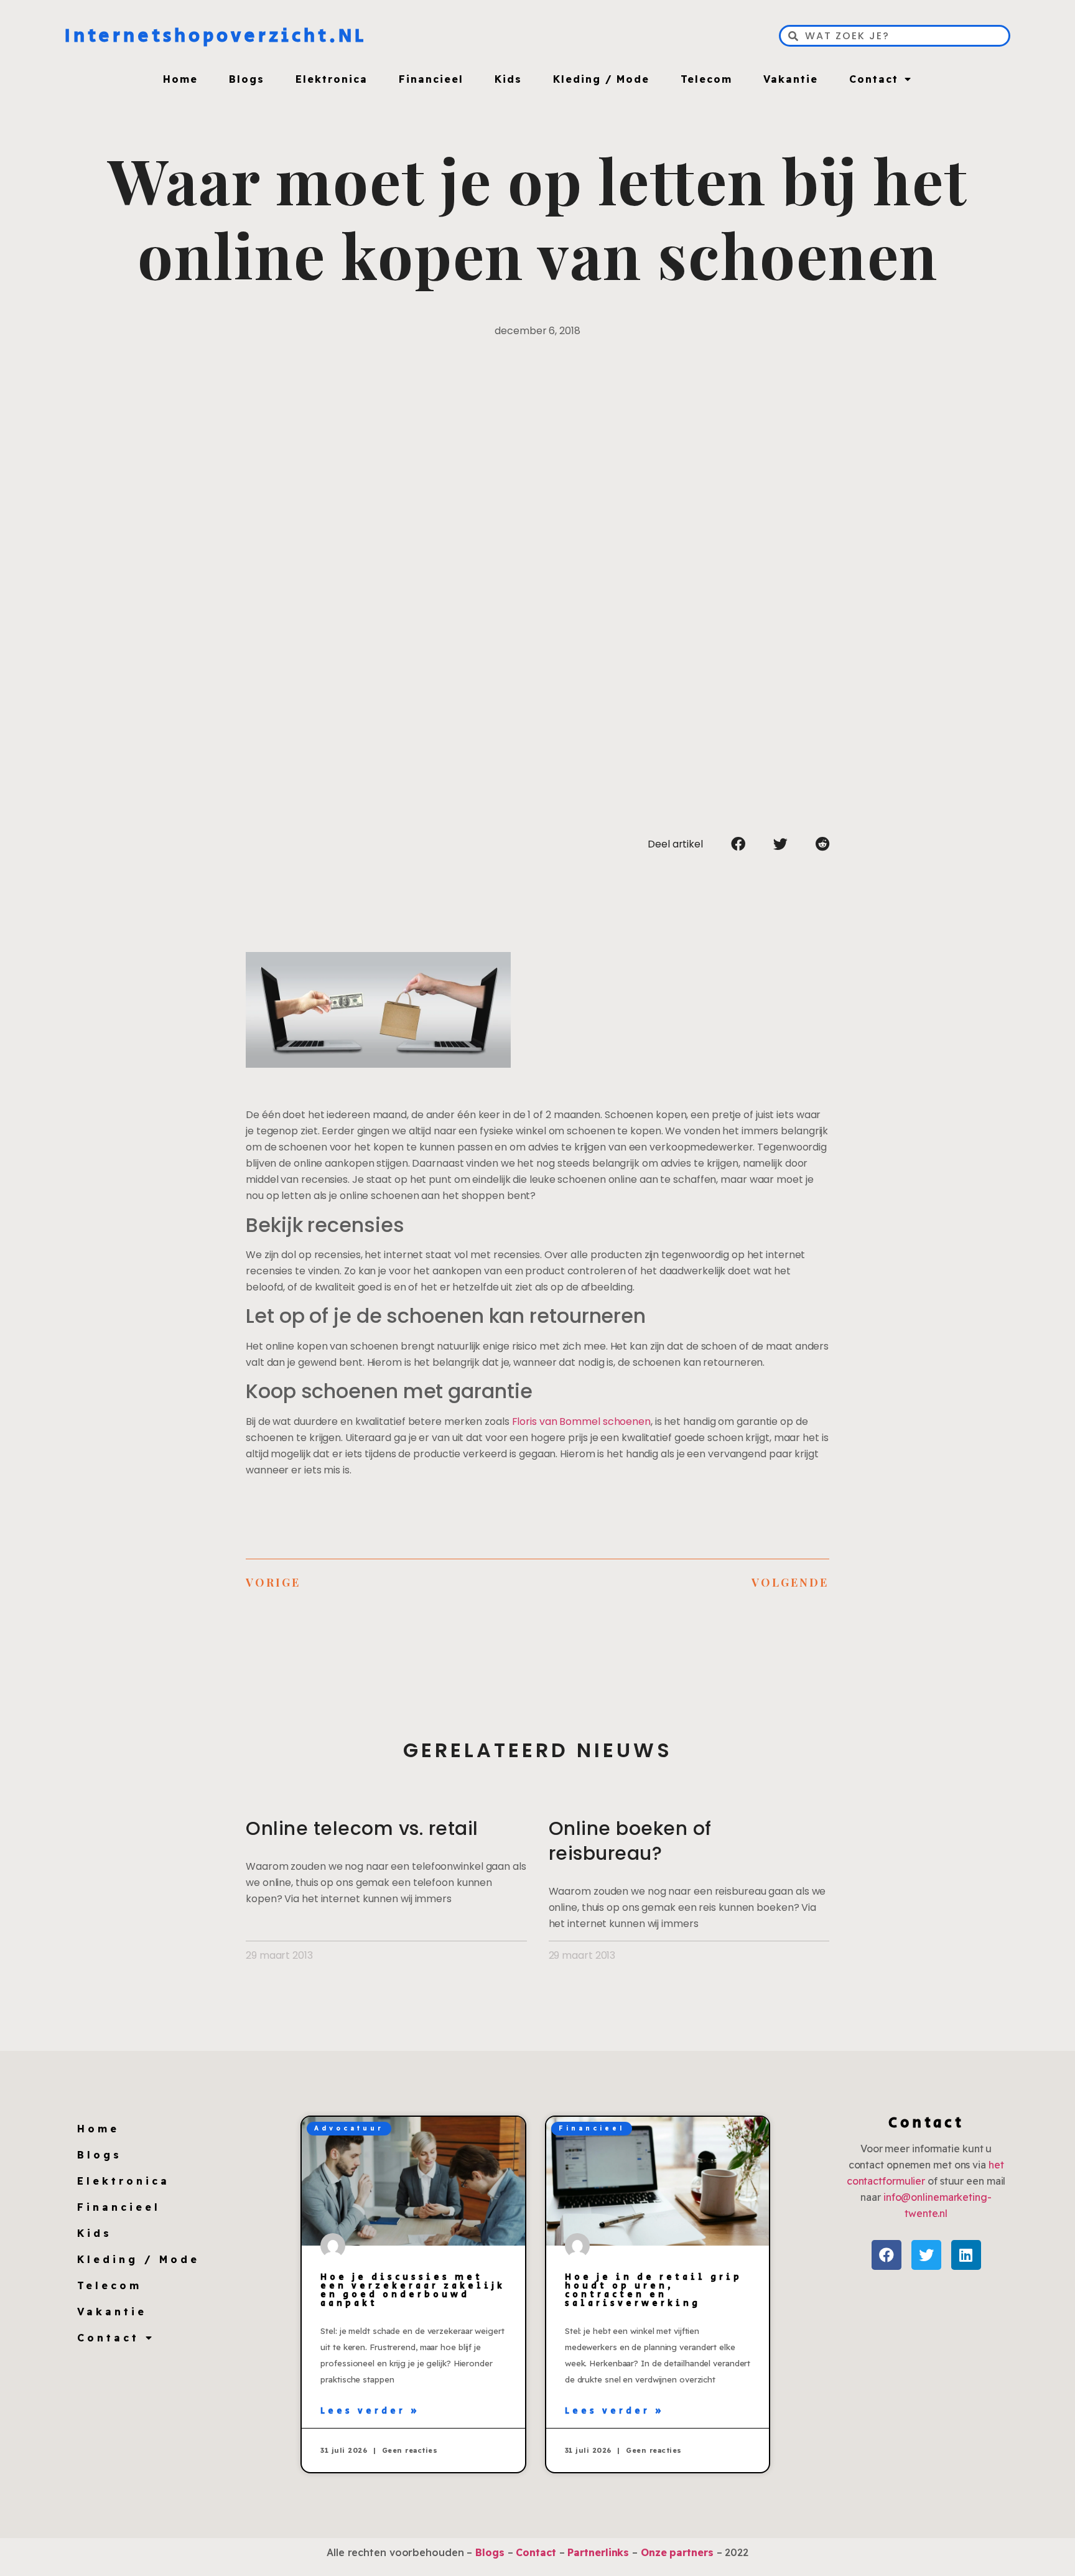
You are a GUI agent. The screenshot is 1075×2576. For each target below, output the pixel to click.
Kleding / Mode (601, 79)
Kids (508, 79)
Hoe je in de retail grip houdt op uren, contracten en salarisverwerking (654, 2290)
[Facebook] (887, 2255)
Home (180, 79)
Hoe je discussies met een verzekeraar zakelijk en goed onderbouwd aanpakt (413, 2290)
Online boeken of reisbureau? (630, 1841)
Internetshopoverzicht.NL (216, 36)
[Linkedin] (966, 2255)
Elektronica (332, 79)
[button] (738, 844)
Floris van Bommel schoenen (581, 1421)
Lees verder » (370, 2411)
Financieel (431, 79)
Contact (874, 79)
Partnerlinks (598, 2552)
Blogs (247, 79)
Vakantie (791, 79)
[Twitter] (926, 2255)
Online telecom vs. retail (362, 1828)
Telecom (706, 79)
